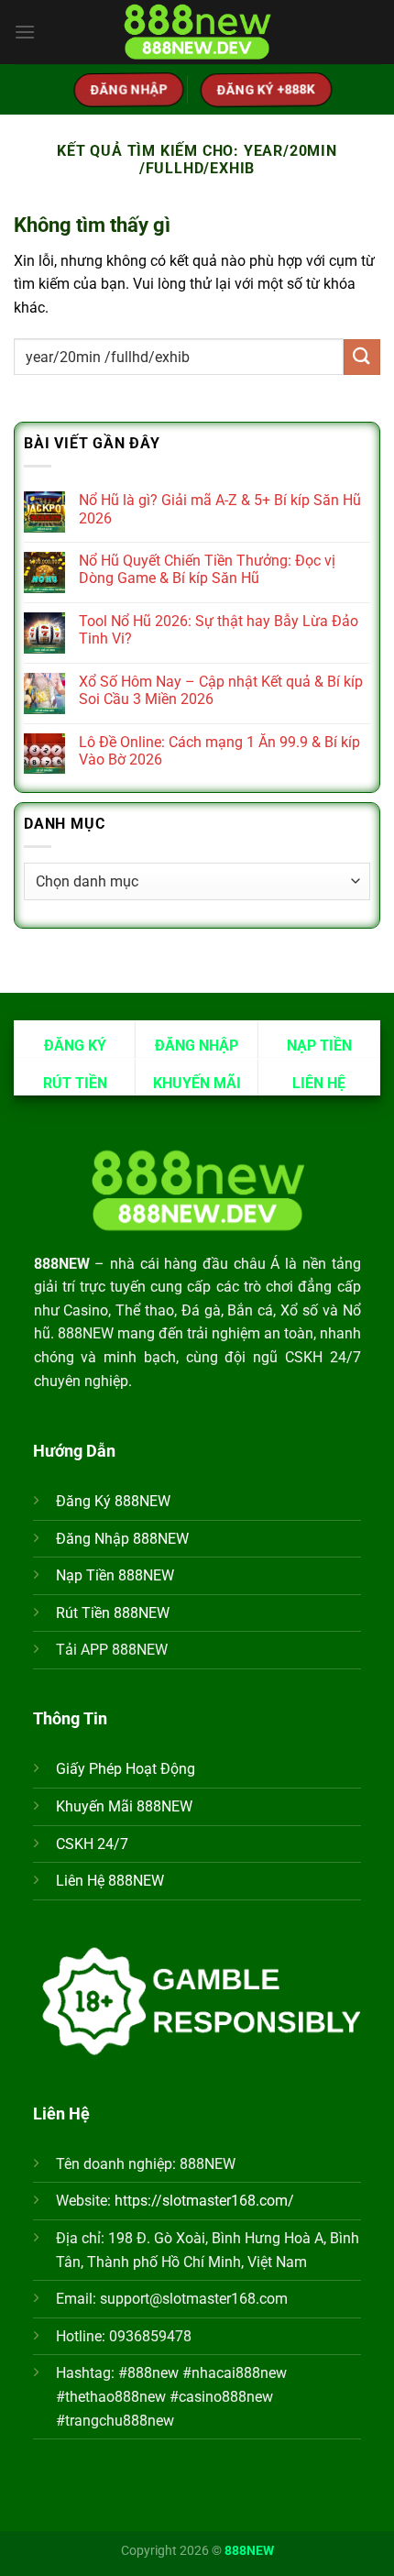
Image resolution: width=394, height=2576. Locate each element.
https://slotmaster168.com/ (204, 2201)
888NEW (249, 2551)
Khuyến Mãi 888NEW (124, 1806)
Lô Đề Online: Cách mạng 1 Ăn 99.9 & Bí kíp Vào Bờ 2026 (219, 751)
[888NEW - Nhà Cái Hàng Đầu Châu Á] (197, 32)
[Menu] (25, 32)
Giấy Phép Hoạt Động (126, 1769)
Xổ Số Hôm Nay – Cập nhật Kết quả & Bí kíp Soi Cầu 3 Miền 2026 (221, 690)
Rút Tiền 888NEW (113, 1613)
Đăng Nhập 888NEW (122, 1539)
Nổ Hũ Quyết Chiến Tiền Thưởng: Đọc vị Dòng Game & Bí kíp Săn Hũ (207, 569)
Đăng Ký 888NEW (113, 1501)
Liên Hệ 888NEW (110, 1881)
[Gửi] (362, 357)
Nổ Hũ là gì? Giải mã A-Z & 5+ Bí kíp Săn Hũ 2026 (220, 509)
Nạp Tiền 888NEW (115, 1575)
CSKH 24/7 (92, 1844)
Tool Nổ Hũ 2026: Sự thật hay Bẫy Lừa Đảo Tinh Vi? (219, 630)
